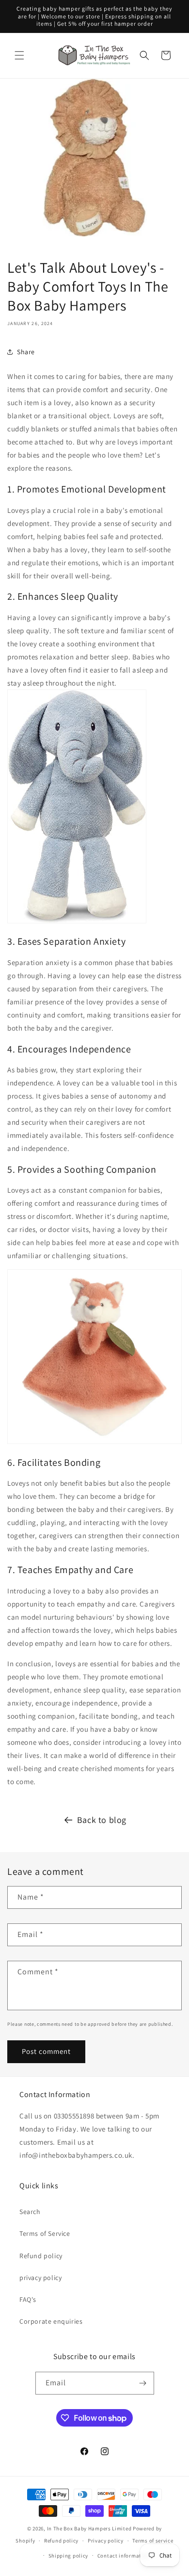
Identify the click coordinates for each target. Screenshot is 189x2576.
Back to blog (102, 1820)
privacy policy (40, 2278)
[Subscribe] (143, 2383)
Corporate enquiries (51, 2321)
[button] (19, 55)
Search (30, 2212)
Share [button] (26, 352)
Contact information (124, 2556)
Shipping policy (69, 2556)
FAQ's (28, 2299)
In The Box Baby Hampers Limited (89, 2528)
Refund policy (41, 2256)
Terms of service (153, 2541)
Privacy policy (106, 2541)
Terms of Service (45, 2233)
